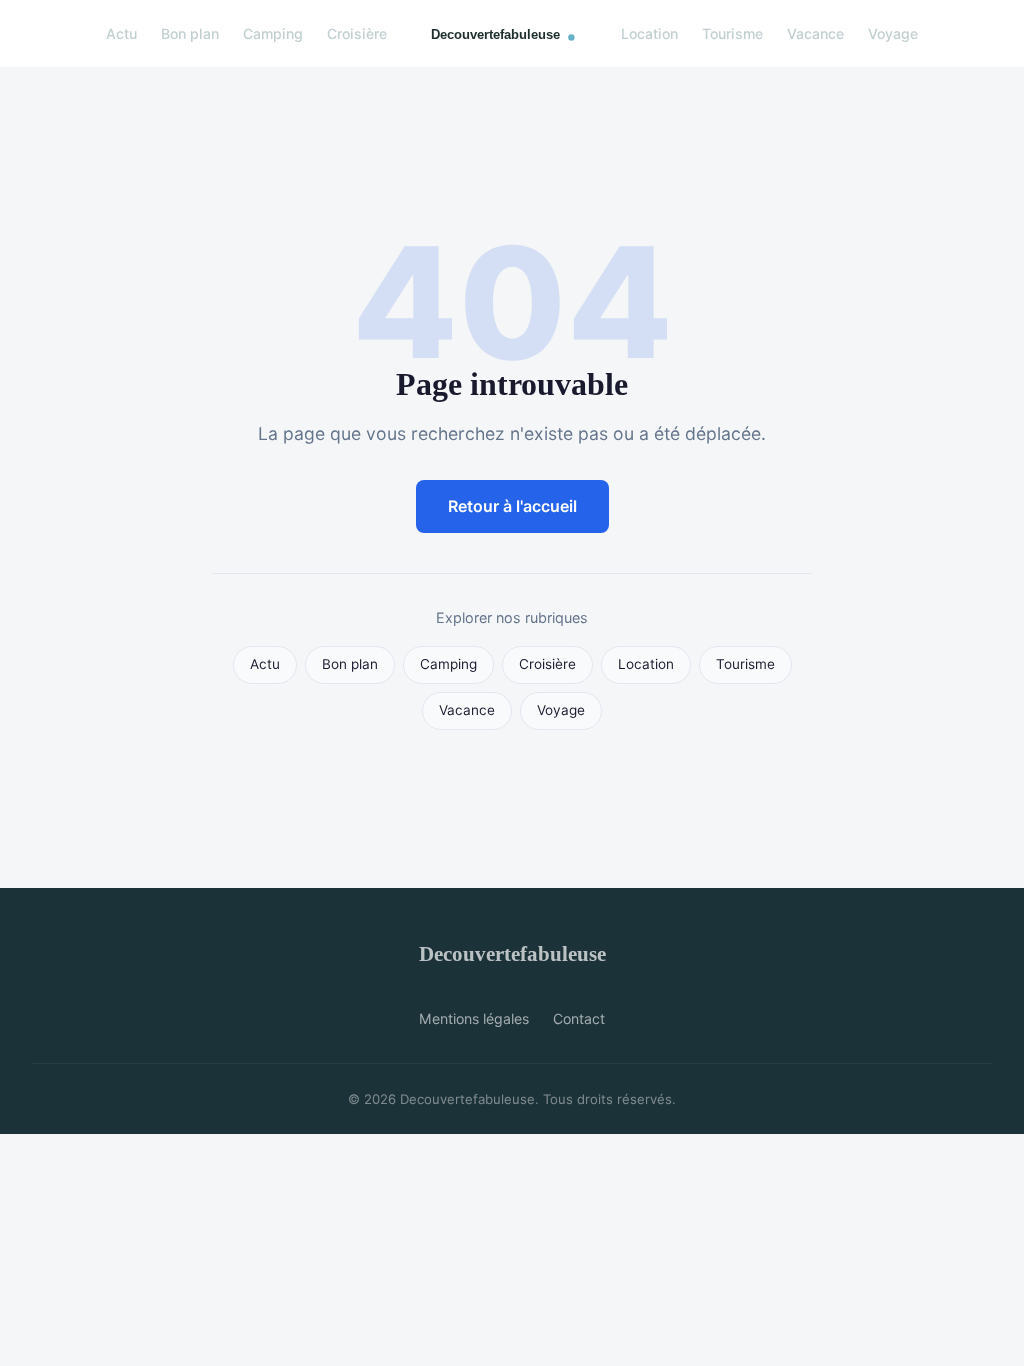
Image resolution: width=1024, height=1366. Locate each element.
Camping (273, 33)
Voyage (893, 33)
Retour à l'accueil (512, 506)
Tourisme (732, 33)
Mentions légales (474, 1018)
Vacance (815, 33)
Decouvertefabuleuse (512, 953)
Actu (121, 33)
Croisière (357, 33)
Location (649, 33)
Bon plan (190, 33)
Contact (579, 1018)
